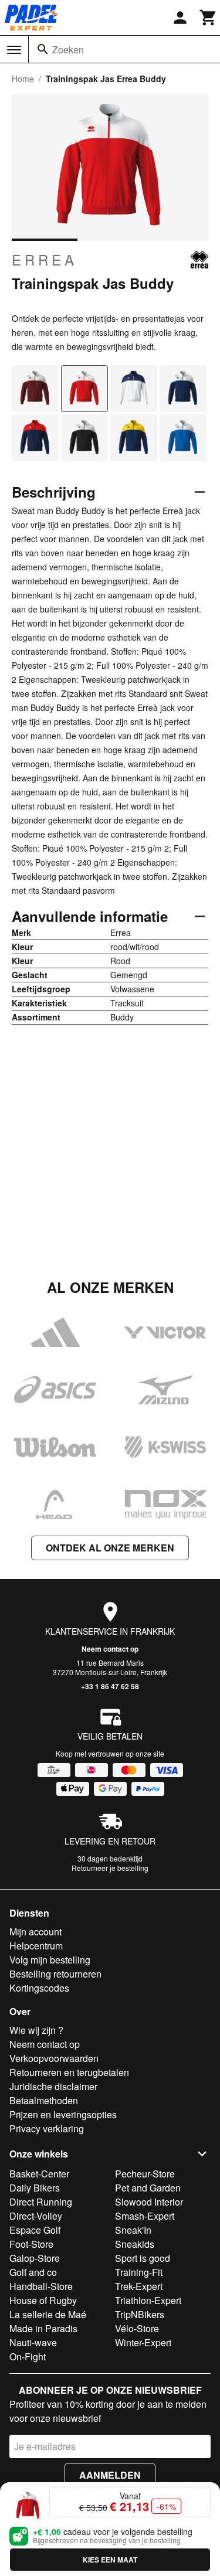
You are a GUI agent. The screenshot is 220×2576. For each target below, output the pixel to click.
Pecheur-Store (145, 2174)
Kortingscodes (39, 1988)
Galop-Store (35, 2258)
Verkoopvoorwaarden (54, 2058)
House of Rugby (43, 2300)
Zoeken (68, 50)
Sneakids (135, 2244)
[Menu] (14, 50)
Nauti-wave (33, 2342)
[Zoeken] (43, 49)
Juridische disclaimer (53, 2086)
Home (23, 79)
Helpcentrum (36, 1946)
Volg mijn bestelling (50, 1960)
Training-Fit (139, 2272)
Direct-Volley (36, 2216)
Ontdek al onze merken (110, 1548)
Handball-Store (41, 2286)
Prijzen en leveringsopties (63, 2114)
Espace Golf (35, 2230)
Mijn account (35, 1932)
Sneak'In (133, 2230)
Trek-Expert (139, 2286)
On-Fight (28, 2356)
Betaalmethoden (44, 2100)
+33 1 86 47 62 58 (110, 1686)
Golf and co (33, 2272)
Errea (45, 260)
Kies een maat (110, 2560)
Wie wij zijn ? (36, 2030)
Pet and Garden (148, 2188)
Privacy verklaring (47, 2128)
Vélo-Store (137, 2328)
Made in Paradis (43, 2328)
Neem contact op (110, 1649)
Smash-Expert (145, 2216)
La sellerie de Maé (48, 2314)
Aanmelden (110, 2475)
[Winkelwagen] (208, 18)
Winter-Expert (143, 2342)
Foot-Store (31, 2244)
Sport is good (143, 2258)
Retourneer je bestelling (110, 1868)
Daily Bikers (35, 2188)
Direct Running (41, 2202)
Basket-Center (39, 2174)
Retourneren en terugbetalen (69, 2072)
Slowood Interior (149, 2202)
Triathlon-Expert (148, 2300)
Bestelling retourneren (55, 1974)
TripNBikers (140, 2314)
